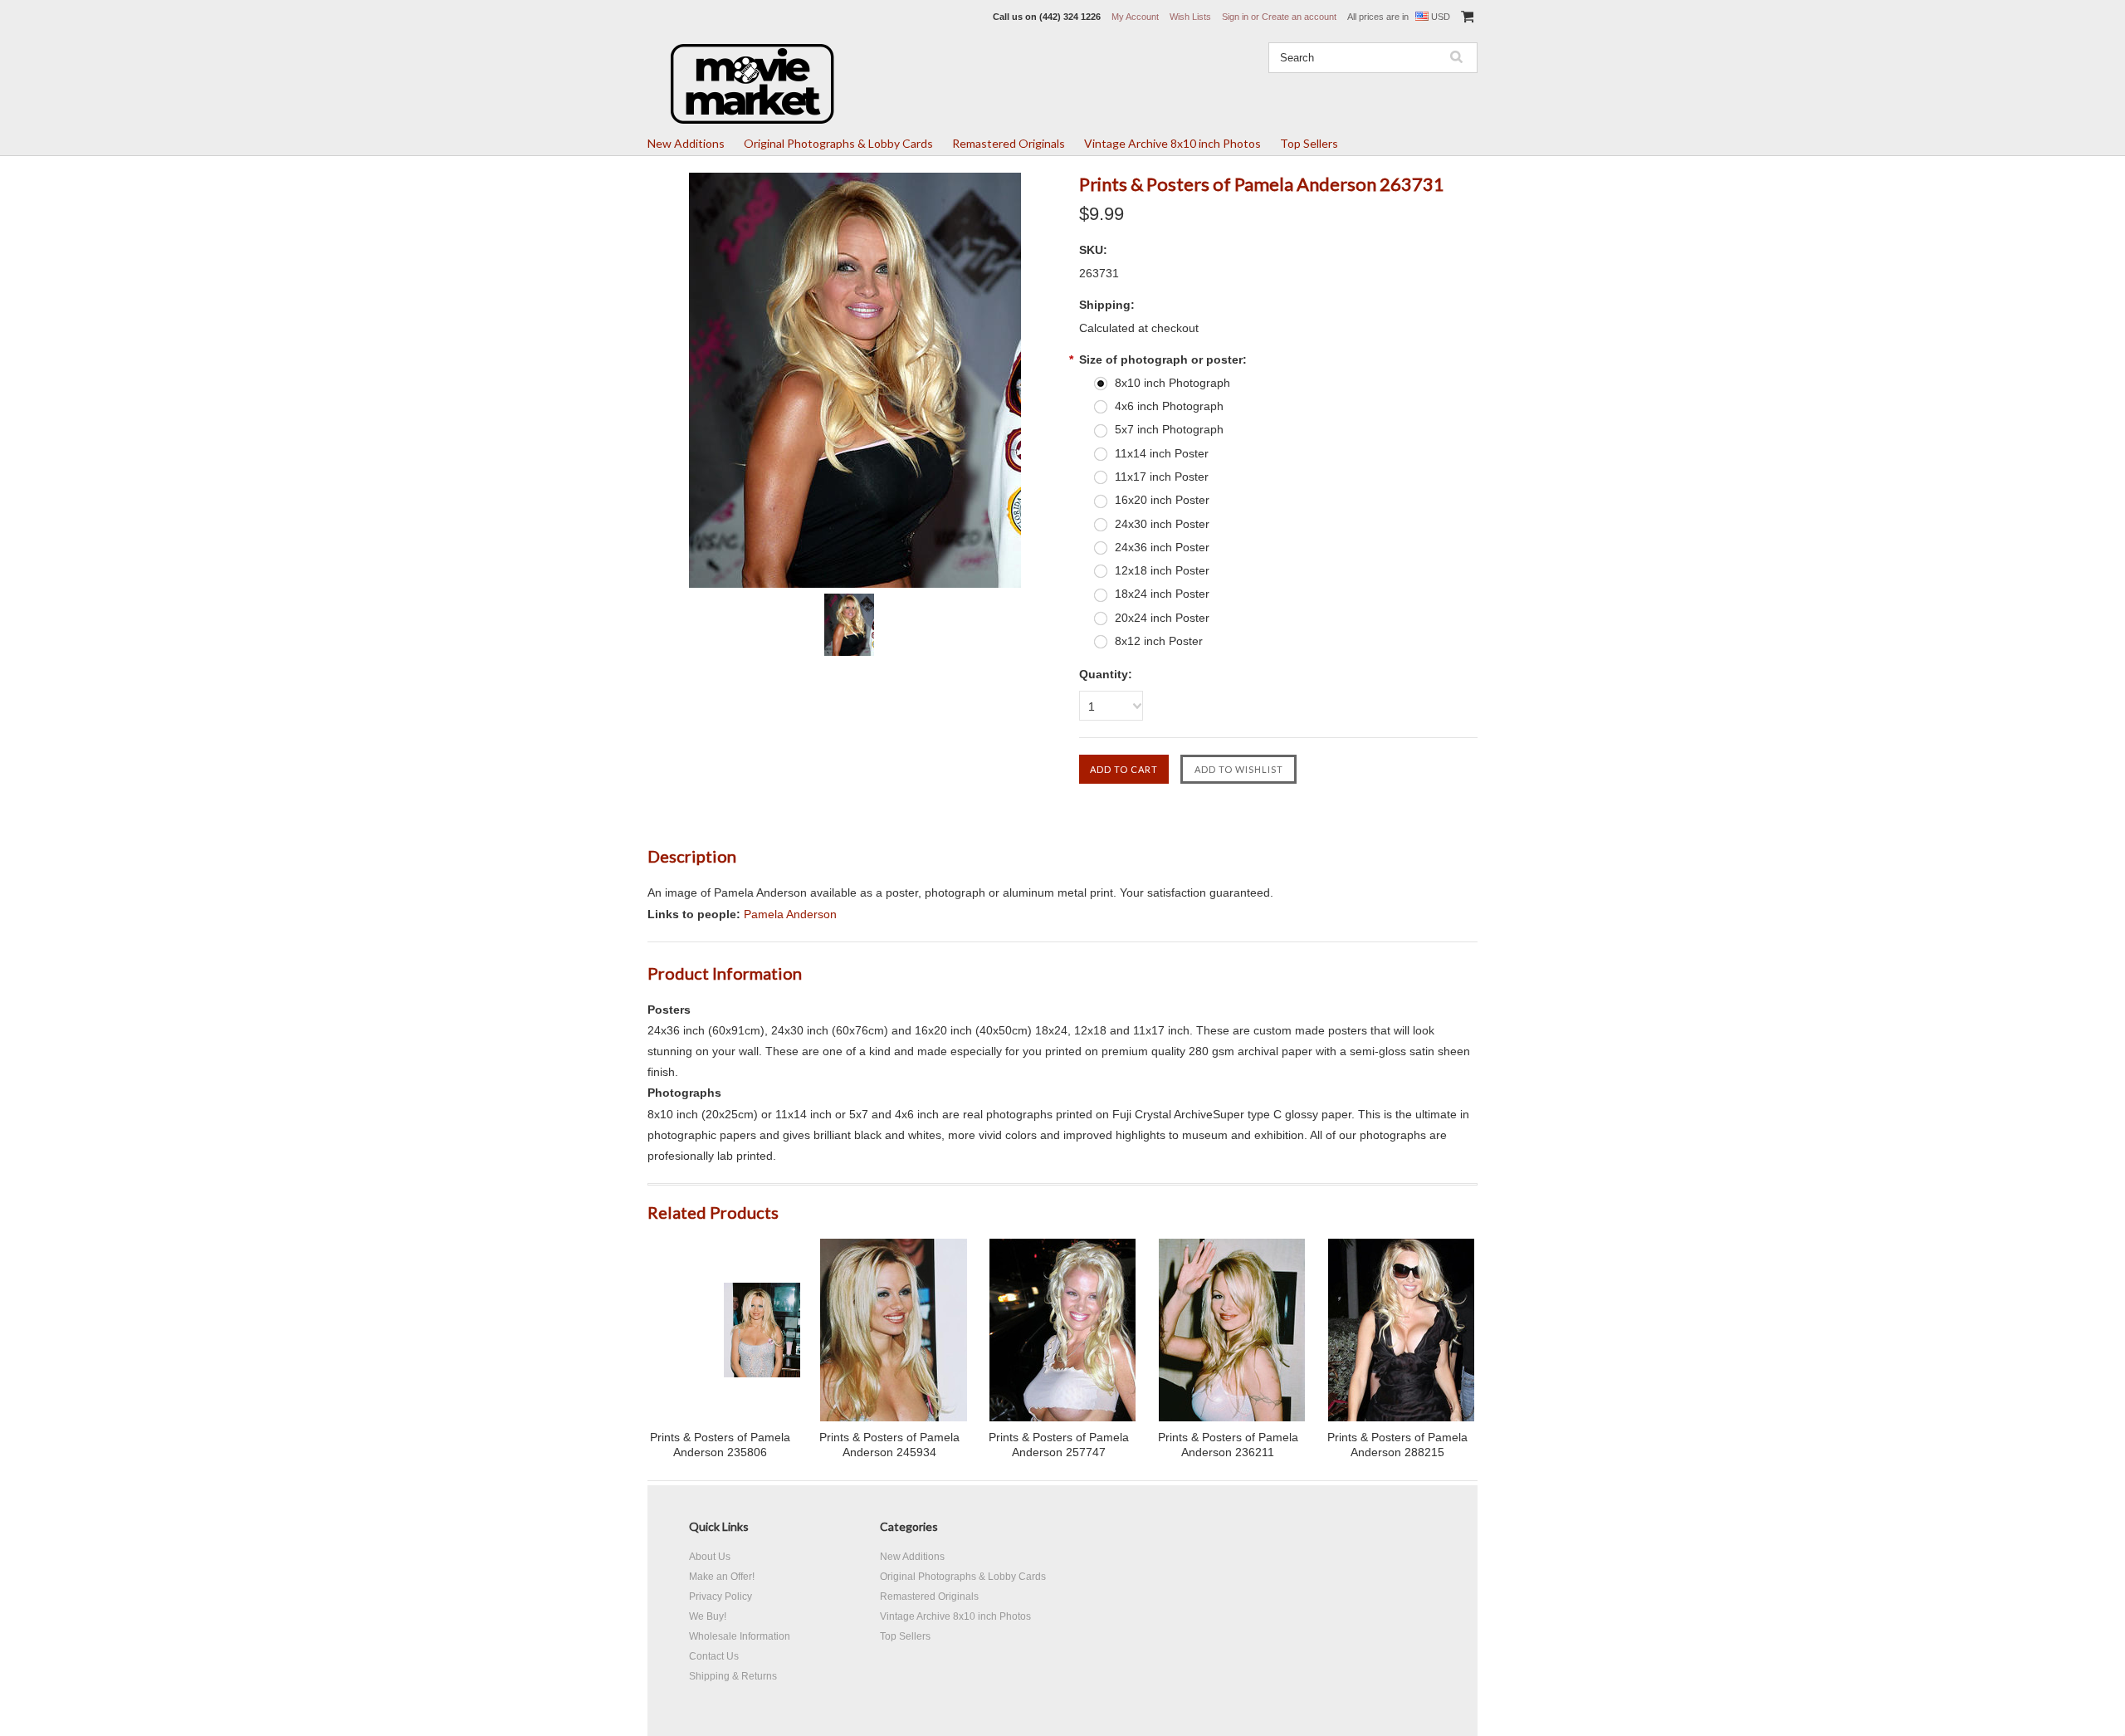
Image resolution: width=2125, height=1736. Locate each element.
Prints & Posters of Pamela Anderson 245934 (889, 1445)
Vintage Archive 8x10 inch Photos (1172, 143)
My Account (1135, 17)
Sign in (1235, 17)
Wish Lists (1190, 17)
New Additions (686, 143)
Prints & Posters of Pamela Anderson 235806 (720, 1445)
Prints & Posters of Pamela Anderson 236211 (1228, 1445)
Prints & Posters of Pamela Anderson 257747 (1059, 1445)
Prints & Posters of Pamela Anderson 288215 (1397, 1445)
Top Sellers (1309, 143)
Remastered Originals (1009, 143)
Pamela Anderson (790, 914)
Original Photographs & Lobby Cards (838, 143)
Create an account (1299, 17)
